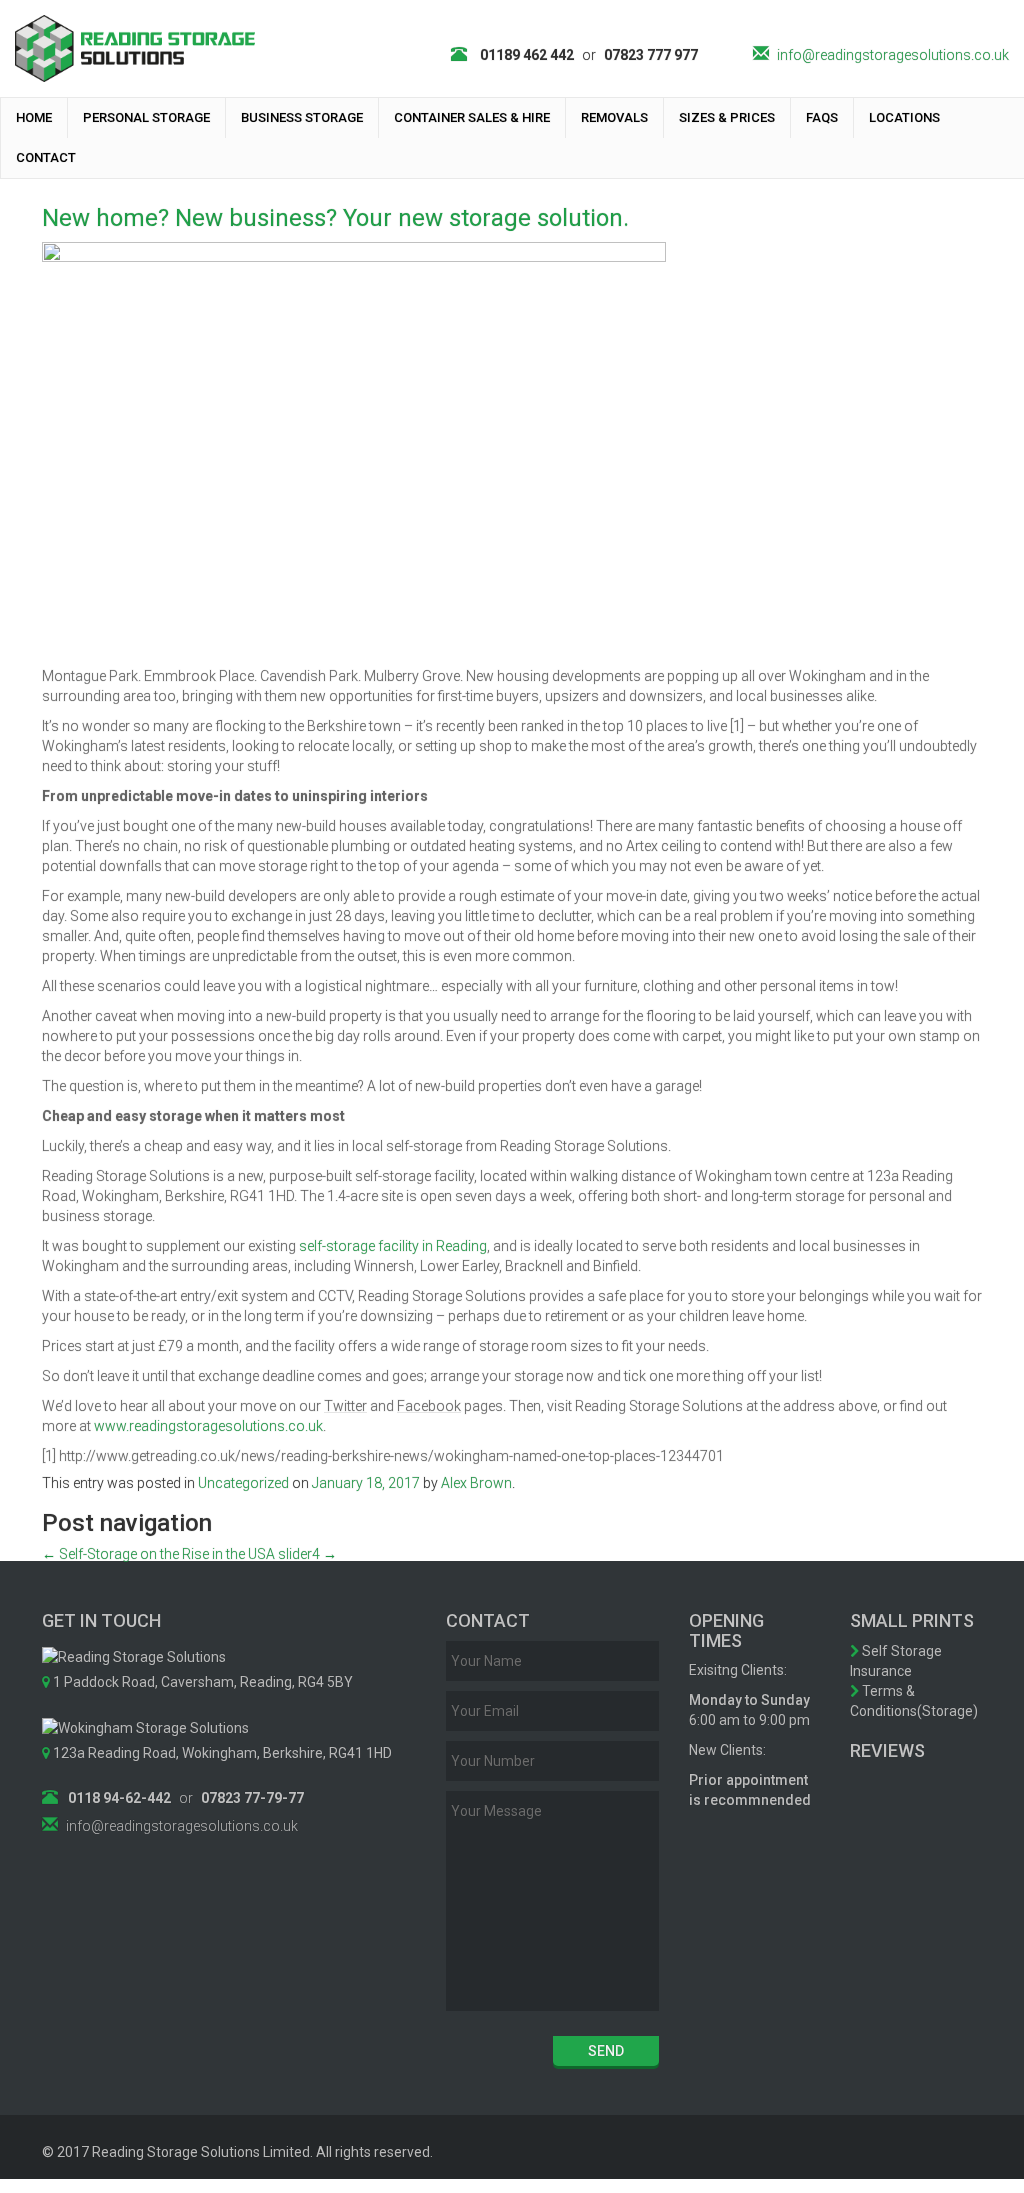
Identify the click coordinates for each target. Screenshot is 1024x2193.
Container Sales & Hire (472, 117)
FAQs (822, 117)
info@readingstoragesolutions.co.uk (893, 55)
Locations (904, 117)
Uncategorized (243, 1483)
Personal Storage (146, 117)
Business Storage (302, 117)
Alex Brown (476, 1483)
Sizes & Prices (727, 117)
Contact (46, 157)
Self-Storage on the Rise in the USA (158, 1554)
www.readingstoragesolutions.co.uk (208, 1426)
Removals (614, 117)
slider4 (307, 1554)
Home (34, 117)
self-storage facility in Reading (393, 1246)
